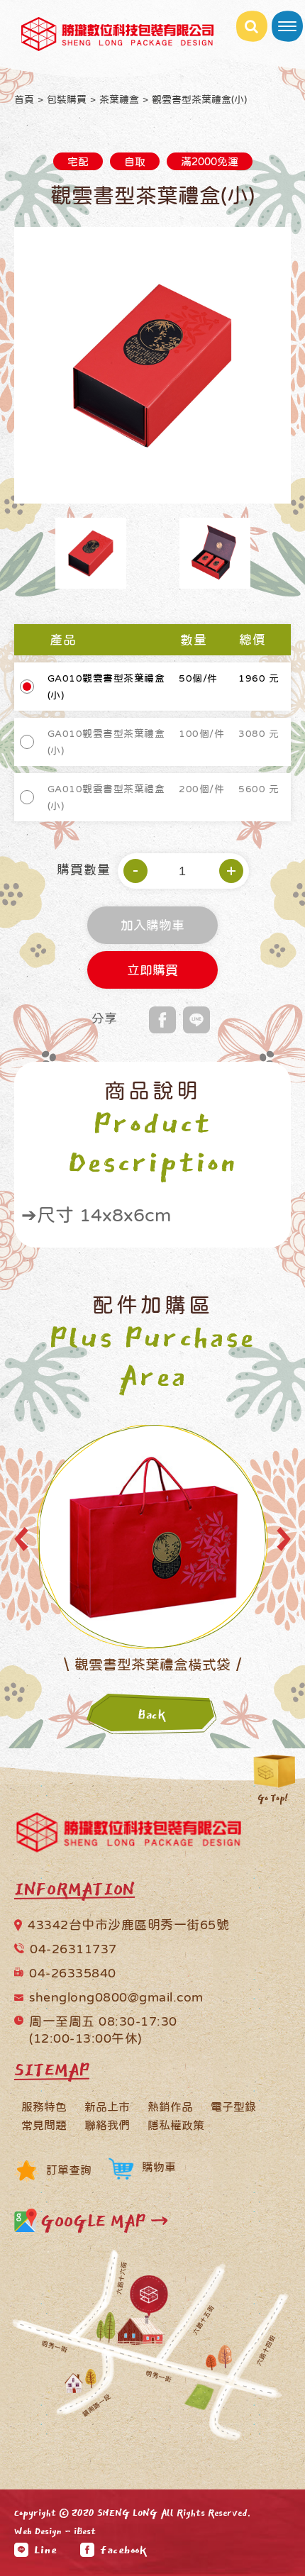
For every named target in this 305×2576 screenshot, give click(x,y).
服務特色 (44, 2106)
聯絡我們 (107, 2125)
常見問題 (44, 2125)
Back (152, 1715)
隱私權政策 (176, 2125)
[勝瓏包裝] (129, 1836)
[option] (152, 365)
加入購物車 (152, 927)
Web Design (38, 2531)
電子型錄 (233, 2106)
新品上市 (107, 2106)
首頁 (24, 99)
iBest (85, 2531)
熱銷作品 (170, 2106)
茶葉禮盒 (119, 99)
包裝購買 (67, 99)
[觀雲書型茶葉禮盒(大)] (152, 1536)
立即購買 (152, 972)
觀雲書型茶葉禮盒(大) (152, 1665)
